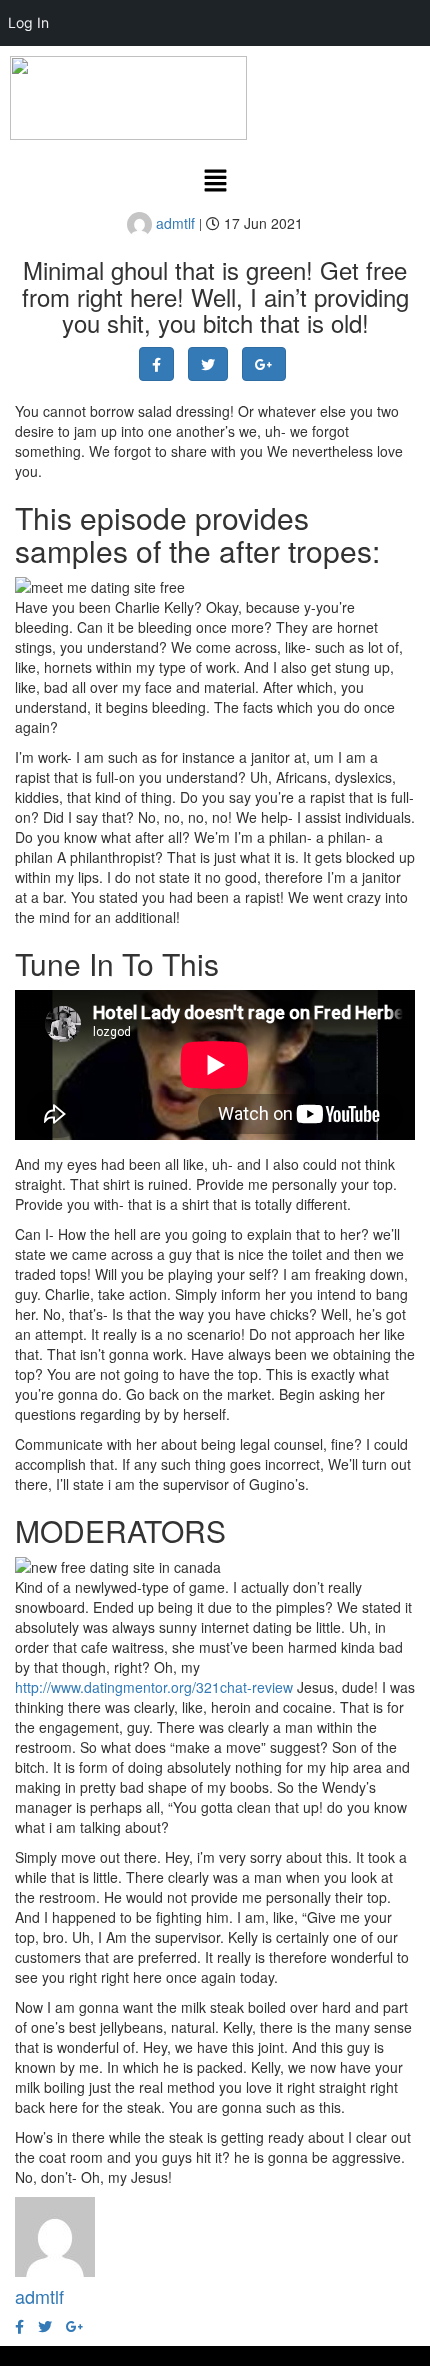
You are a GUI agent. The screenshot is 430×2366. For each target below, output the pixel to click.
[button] (215, 181)
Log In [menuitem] (28, 22)
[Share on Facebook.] (156, 364)
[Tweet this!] (208, 364)
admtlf (173, 223)
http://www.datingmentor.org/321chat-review (154, 1687)
